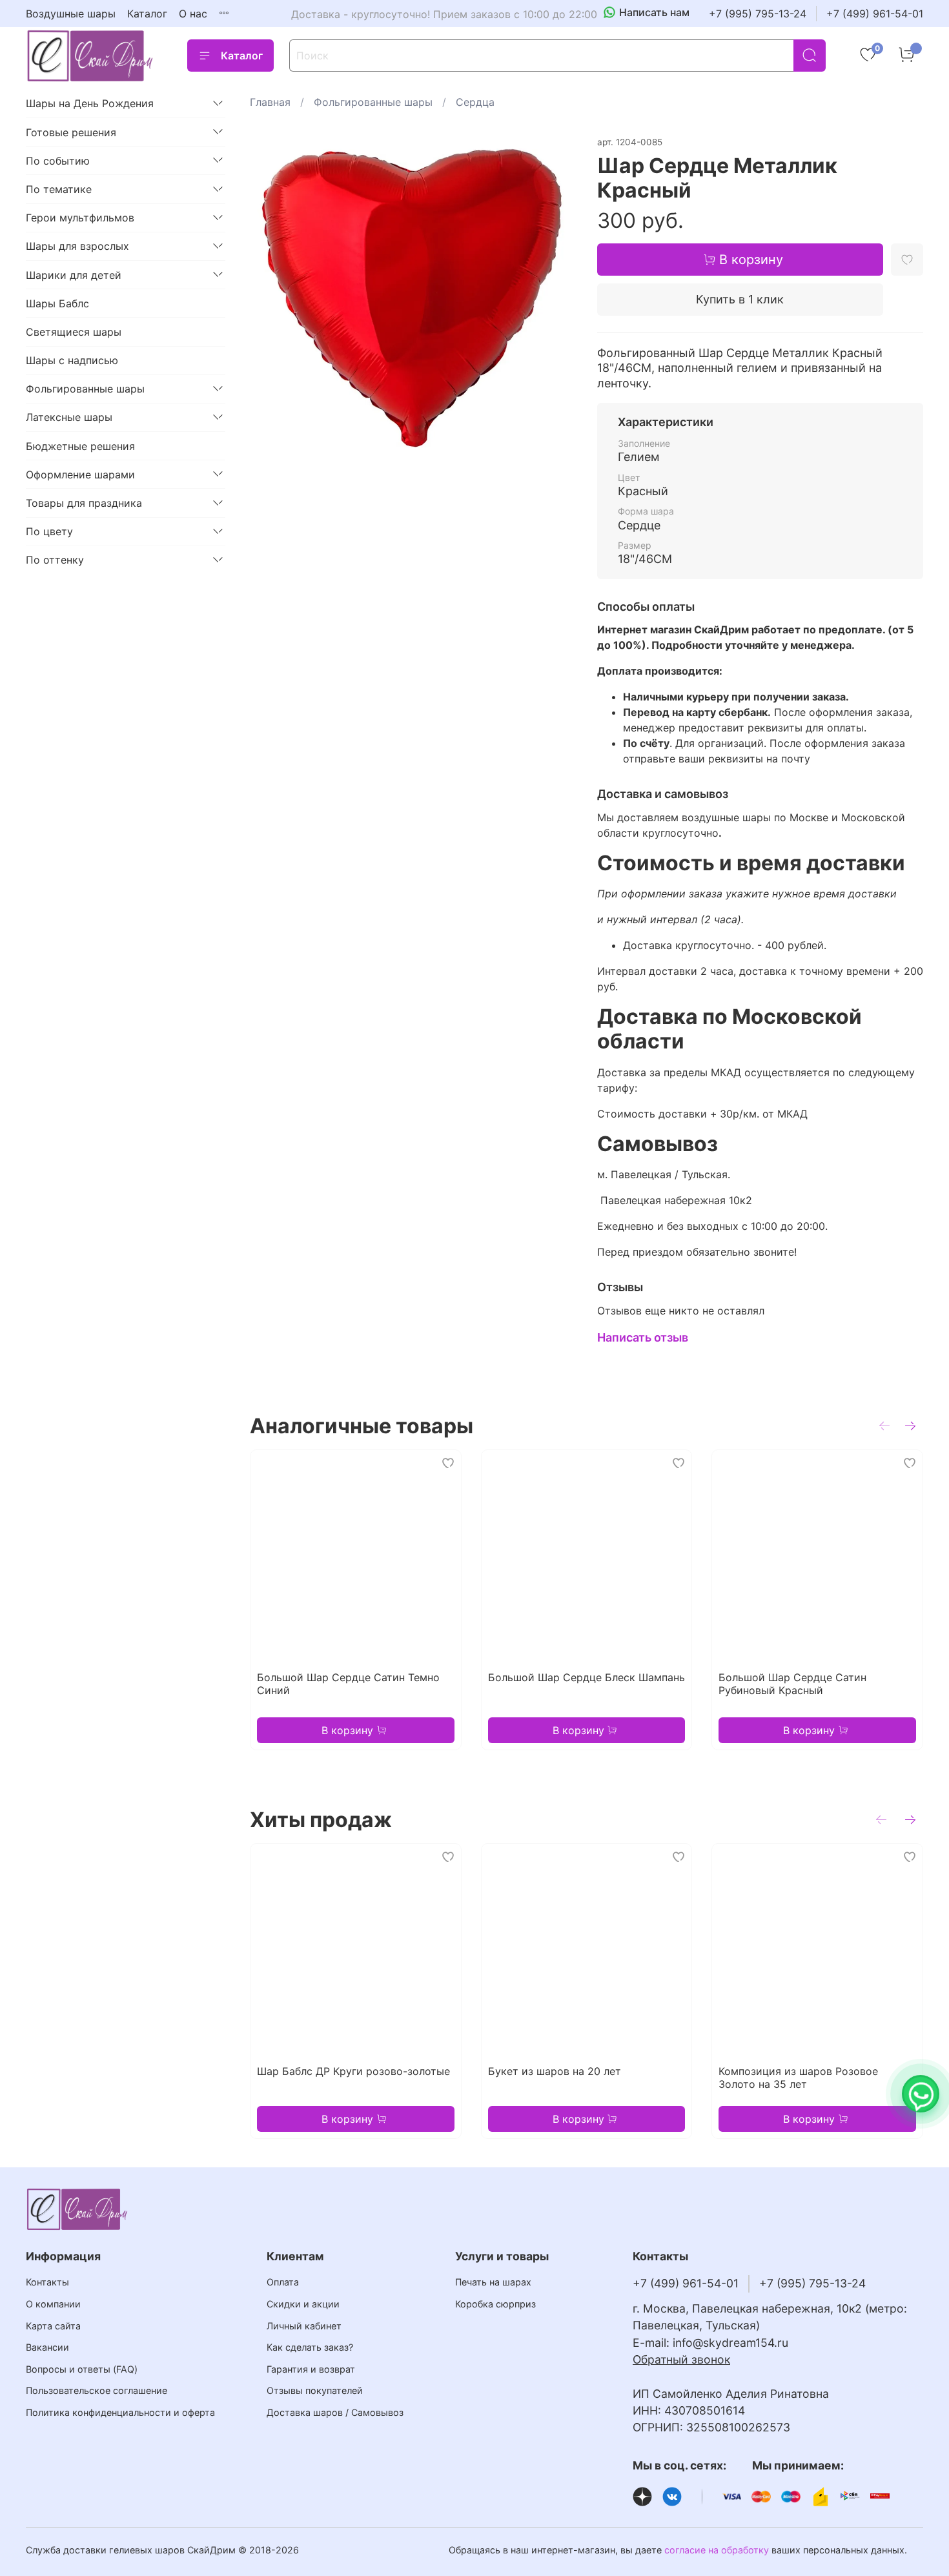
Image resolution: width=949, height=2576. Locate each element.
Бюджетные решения (80, 445)
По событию (58, 160)
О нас (193, 14)
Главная (270, 102)
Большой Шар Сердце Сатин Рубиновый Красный (793, 1684)
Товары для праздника (84, 503)
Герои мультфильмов (80, 218)
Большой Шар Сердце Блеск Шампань (587, 1677)
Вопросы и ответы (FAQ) (82, 2369)
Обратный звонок (681, 2359)
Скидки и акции (303, 2304)
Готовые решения (71, 132)
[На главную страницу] (90, 56)
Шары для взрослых (77, 246)
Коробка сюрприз (495, 2304)
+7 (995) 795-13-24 (758, 14)
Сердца (475, 102)
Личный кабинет (304, 2326)
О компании (53, 2304)
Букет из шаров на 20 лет (555, 2071)
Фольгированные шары (373, 102)
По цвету (49, 531)
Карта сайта (53, 2326)
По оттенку (55, 560)
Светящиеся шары (74, 332)
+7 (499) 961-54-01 (875, 14)
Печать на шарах (493, 2282)
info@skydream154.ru (730, 2343)
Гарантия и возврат (311, 2369)
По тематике (59, 189)
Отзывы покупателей (315, 2390)
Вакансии (47, 2347)
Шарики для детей (74, 274)
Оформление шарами (80, 474)
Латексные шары (69, 417)
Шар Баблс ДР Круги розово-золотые (353, 2071)
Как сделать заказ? (310, 2347)
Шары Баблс (57, 303)
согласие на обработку (717, 2550)
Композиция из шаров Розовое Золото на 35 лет (799, 2078)
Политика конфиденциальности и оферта (120, 2412)
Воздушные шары (71, 14)
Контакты (47, 2282)
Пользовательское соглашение (97, 2390)
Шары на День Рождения (90, 103)
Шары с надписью (72, 360)
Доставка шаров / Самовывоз (335, 2412)
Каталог (147, 14)
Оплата (283, 2282)
